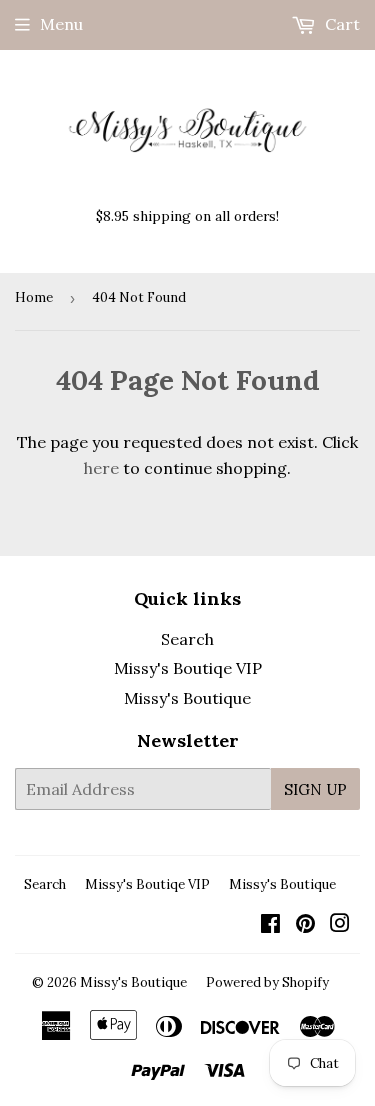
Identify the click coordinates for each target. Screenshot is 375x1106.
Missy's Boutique (187, 698)
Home (34, 297)
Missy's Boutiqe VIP (188, 668)
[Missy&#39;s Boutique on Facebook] (270, 925)
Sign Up (315, 789)
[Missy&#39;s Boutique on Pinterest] (305, 925)
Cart (340, 24)
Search (187, 639)
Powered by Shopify (267, 982)
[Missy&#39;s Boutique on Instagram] (340, 925)
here (101, 468)
